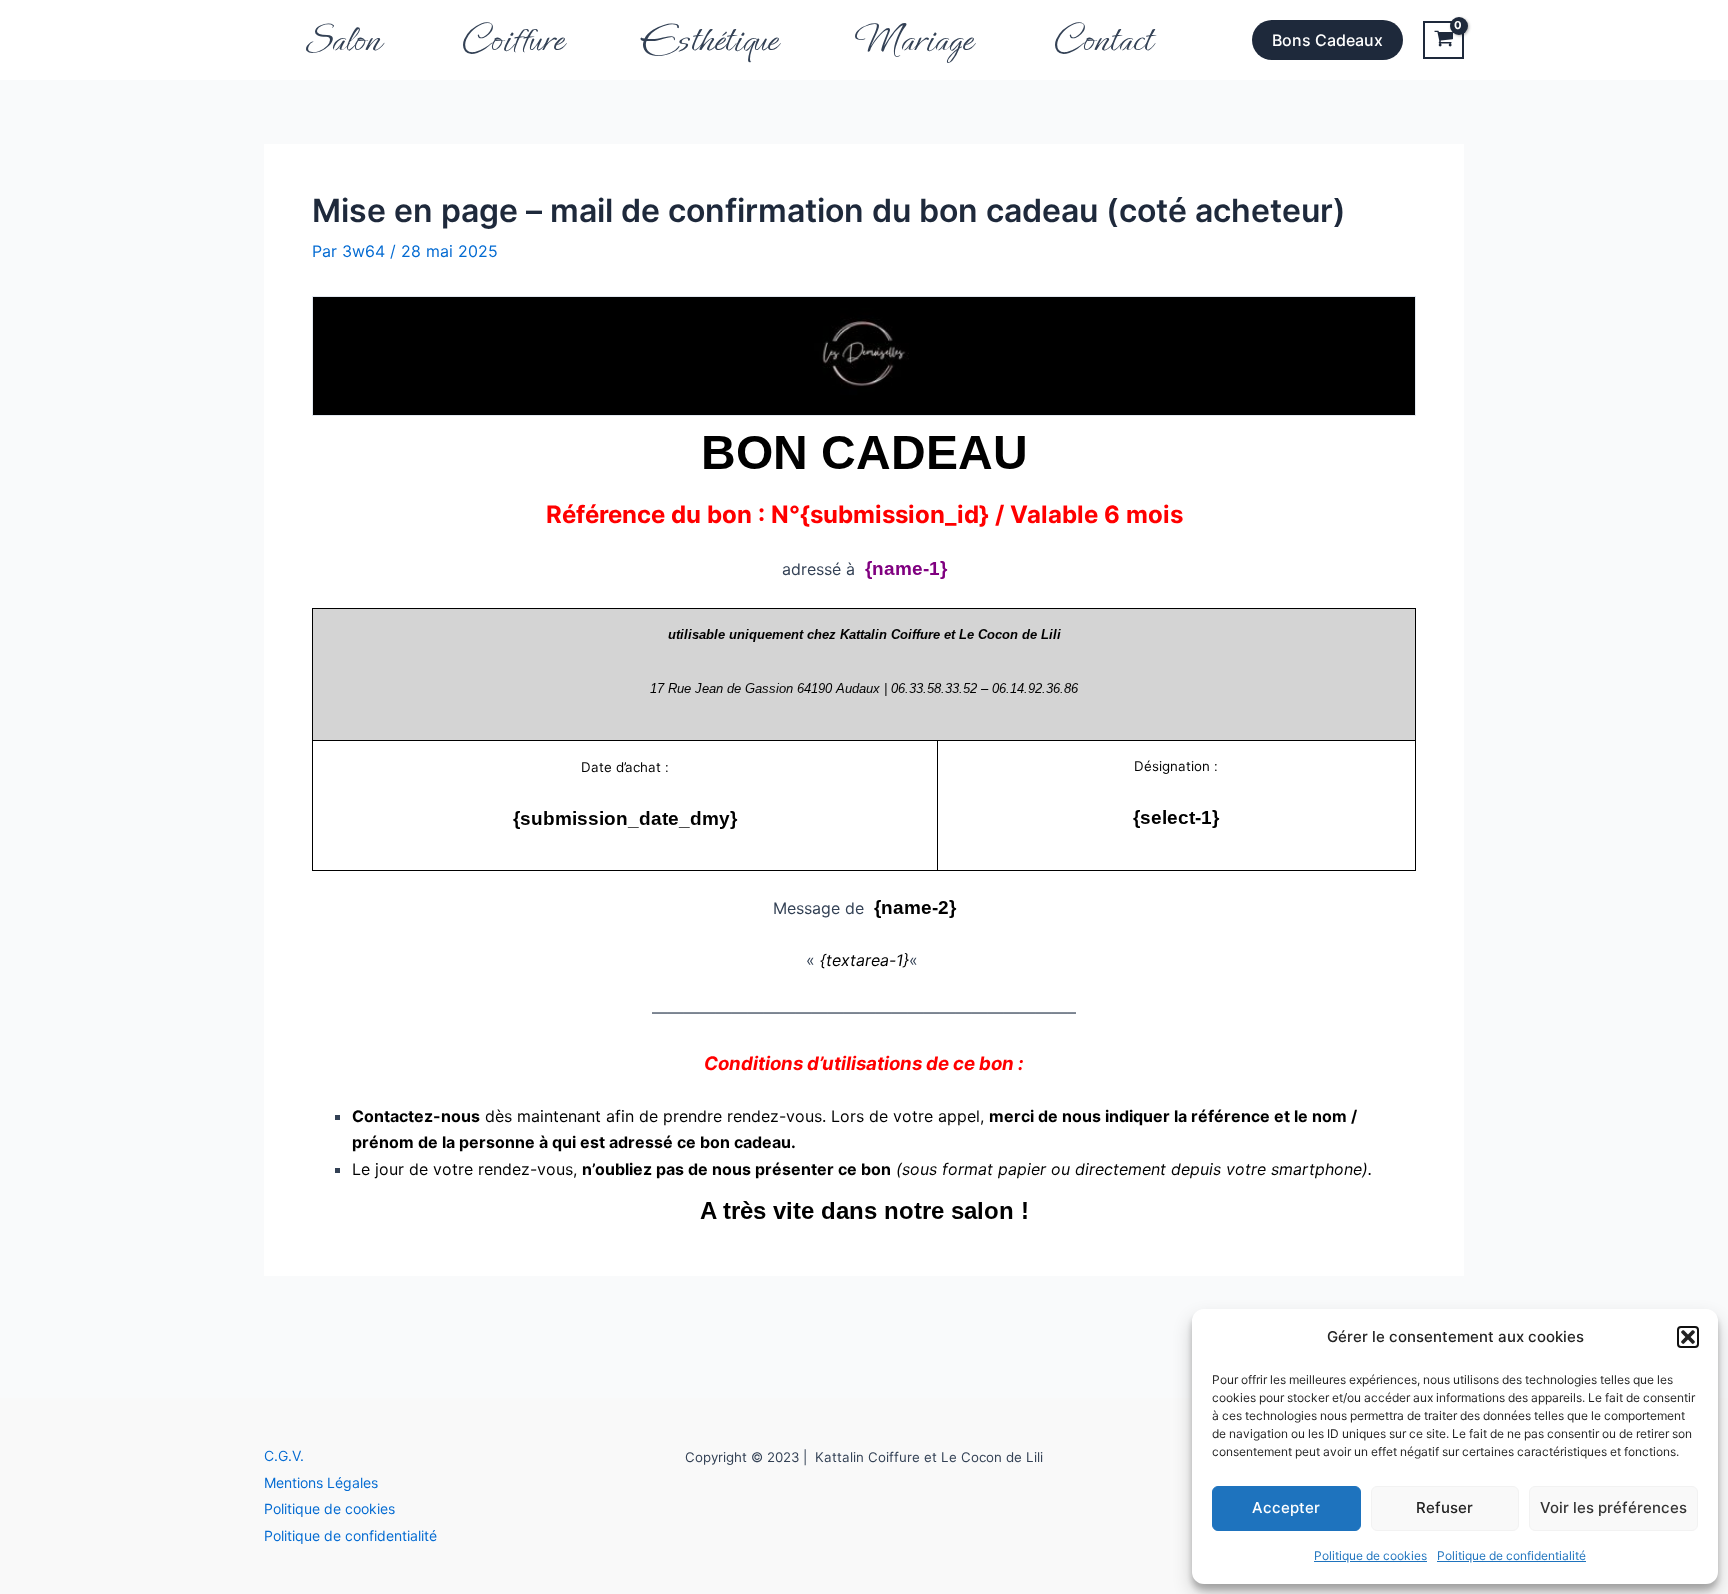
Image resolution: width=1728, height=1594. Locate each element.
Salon (342, 40)
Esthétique (710, 40)
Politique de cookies (1370, 1555)
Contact (1102, 40)
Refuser (1444, 1507)
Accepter (1286, 1507)
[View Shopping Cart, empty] (1443, 40)
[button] (1688, 1337)
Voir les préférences (1613, 1507)
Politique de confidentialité (1511, 1555)
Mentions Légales (321, 1482)
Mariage (914, 40)
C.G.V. (284, 1455)
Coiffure (511, 40)
